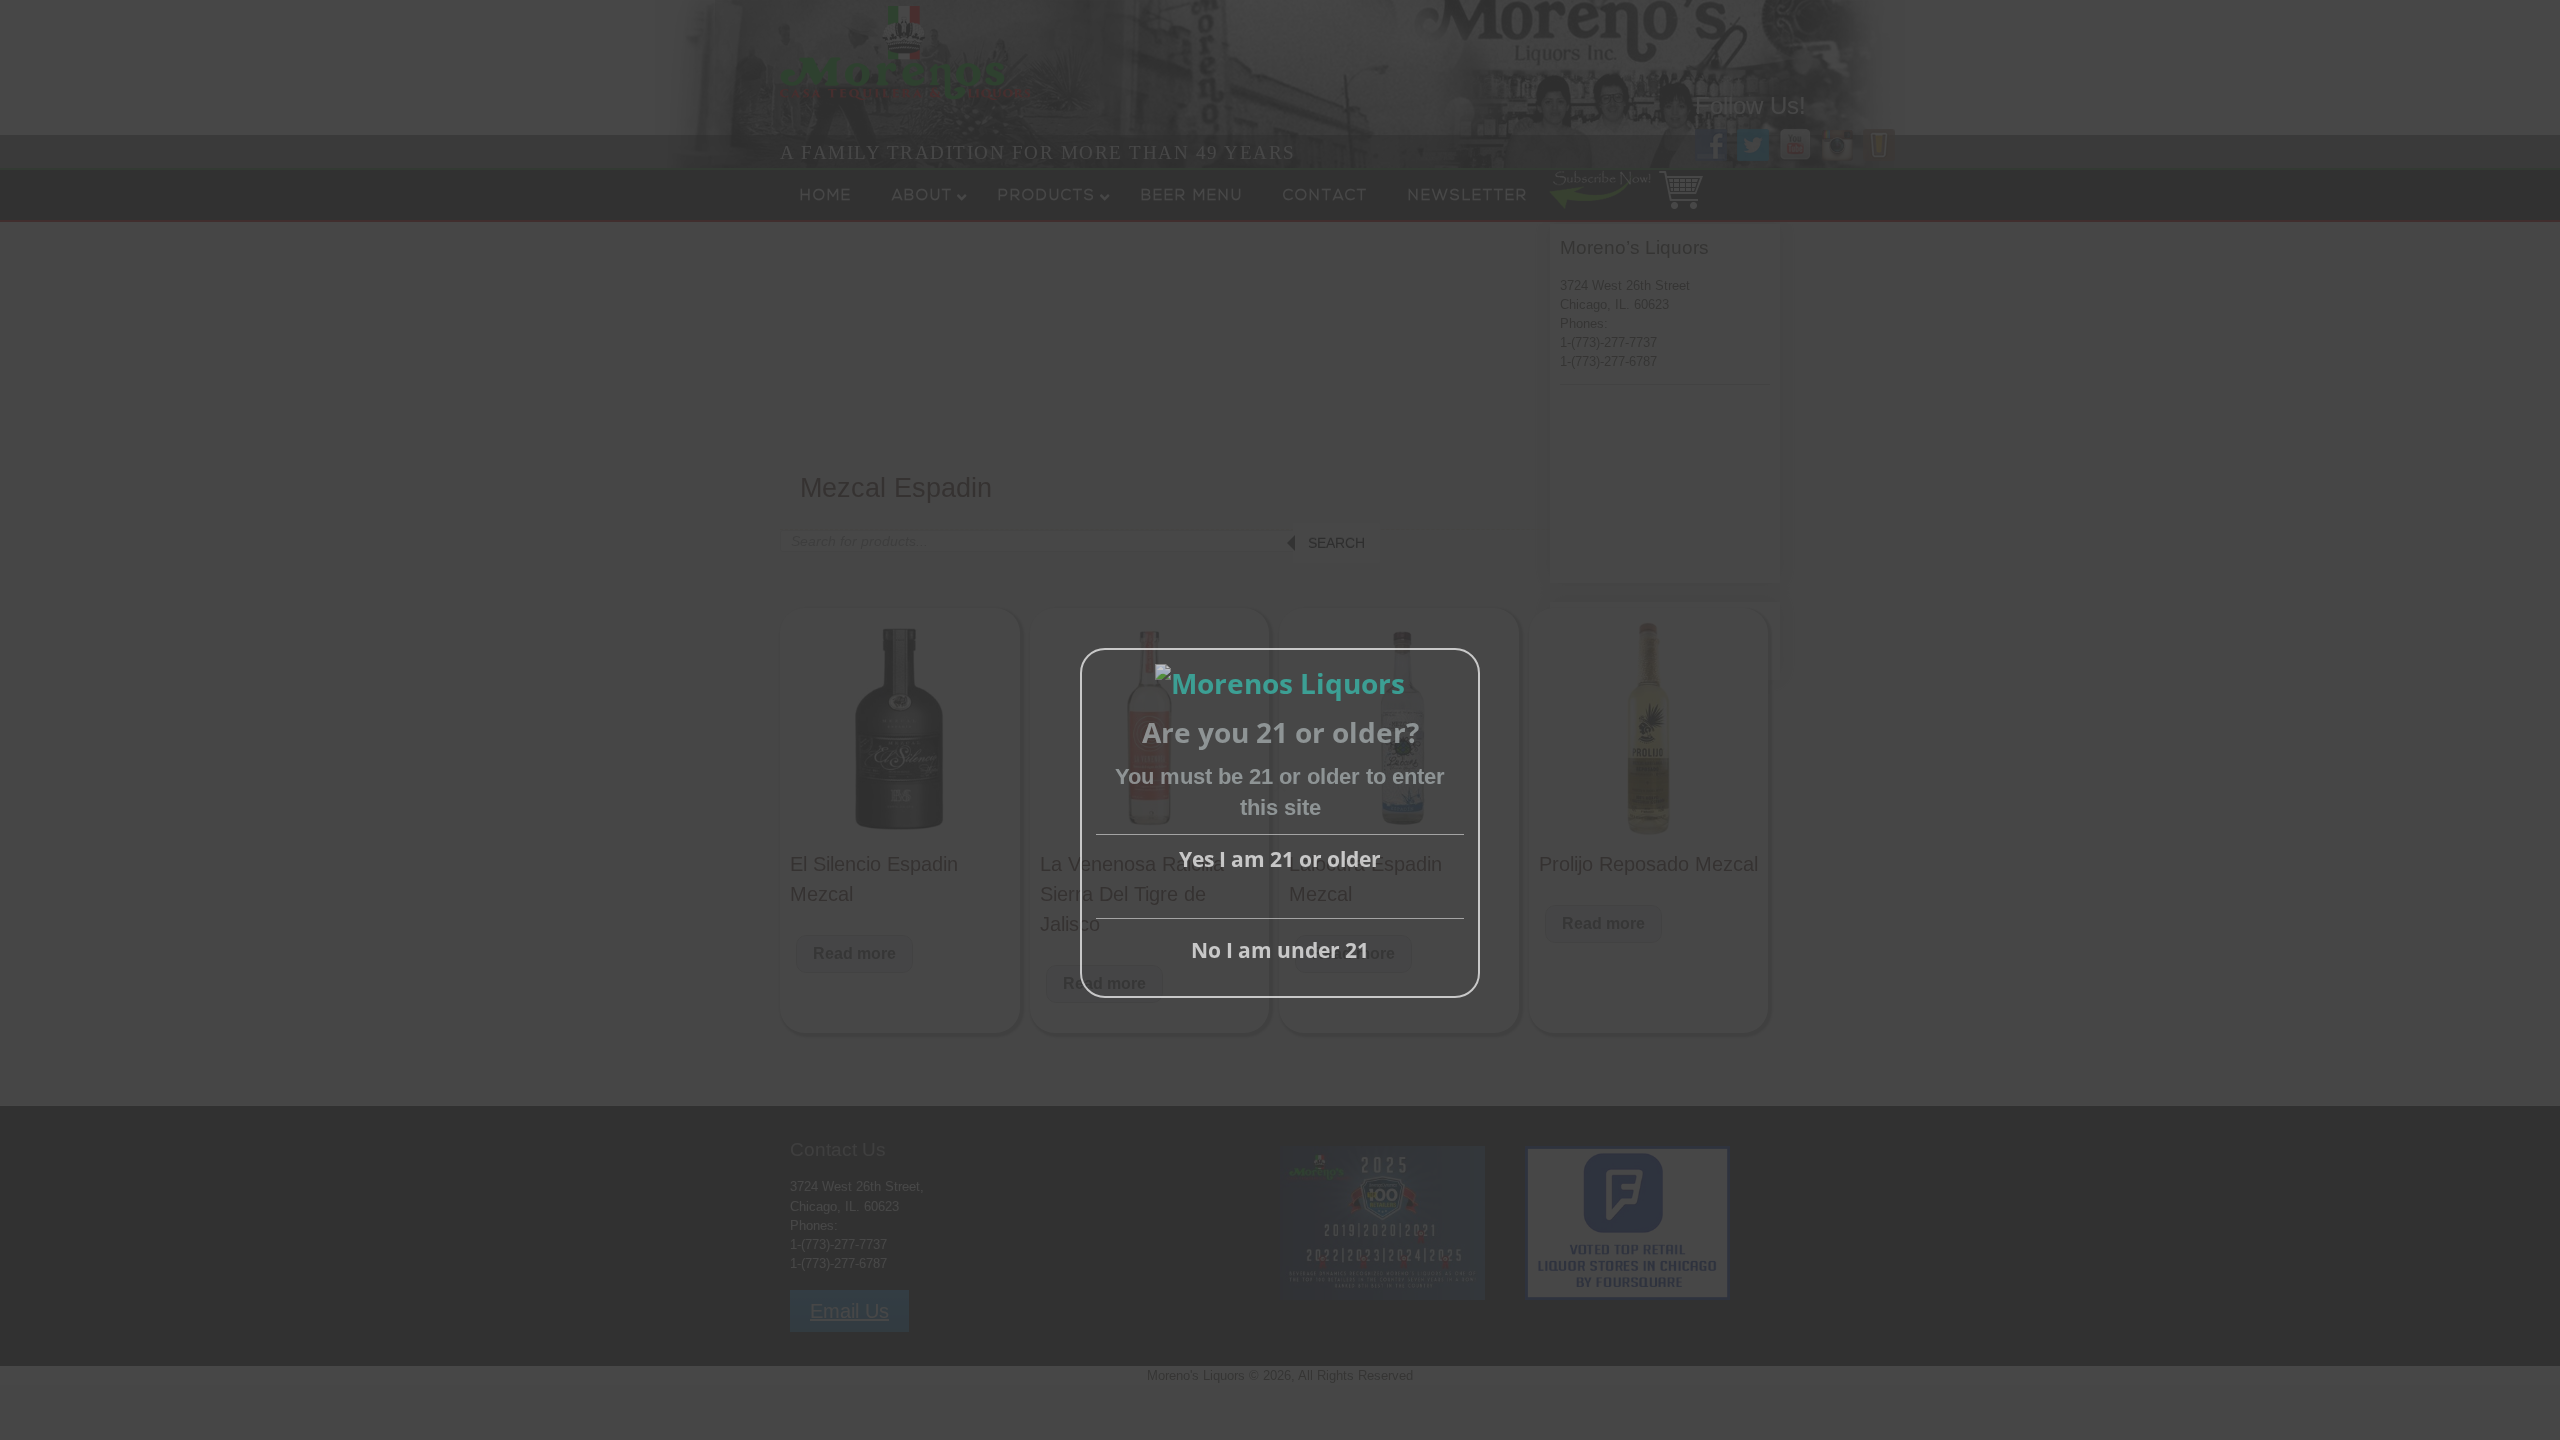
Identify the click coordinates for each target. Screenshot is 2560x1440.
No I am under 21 (1280, 950)
